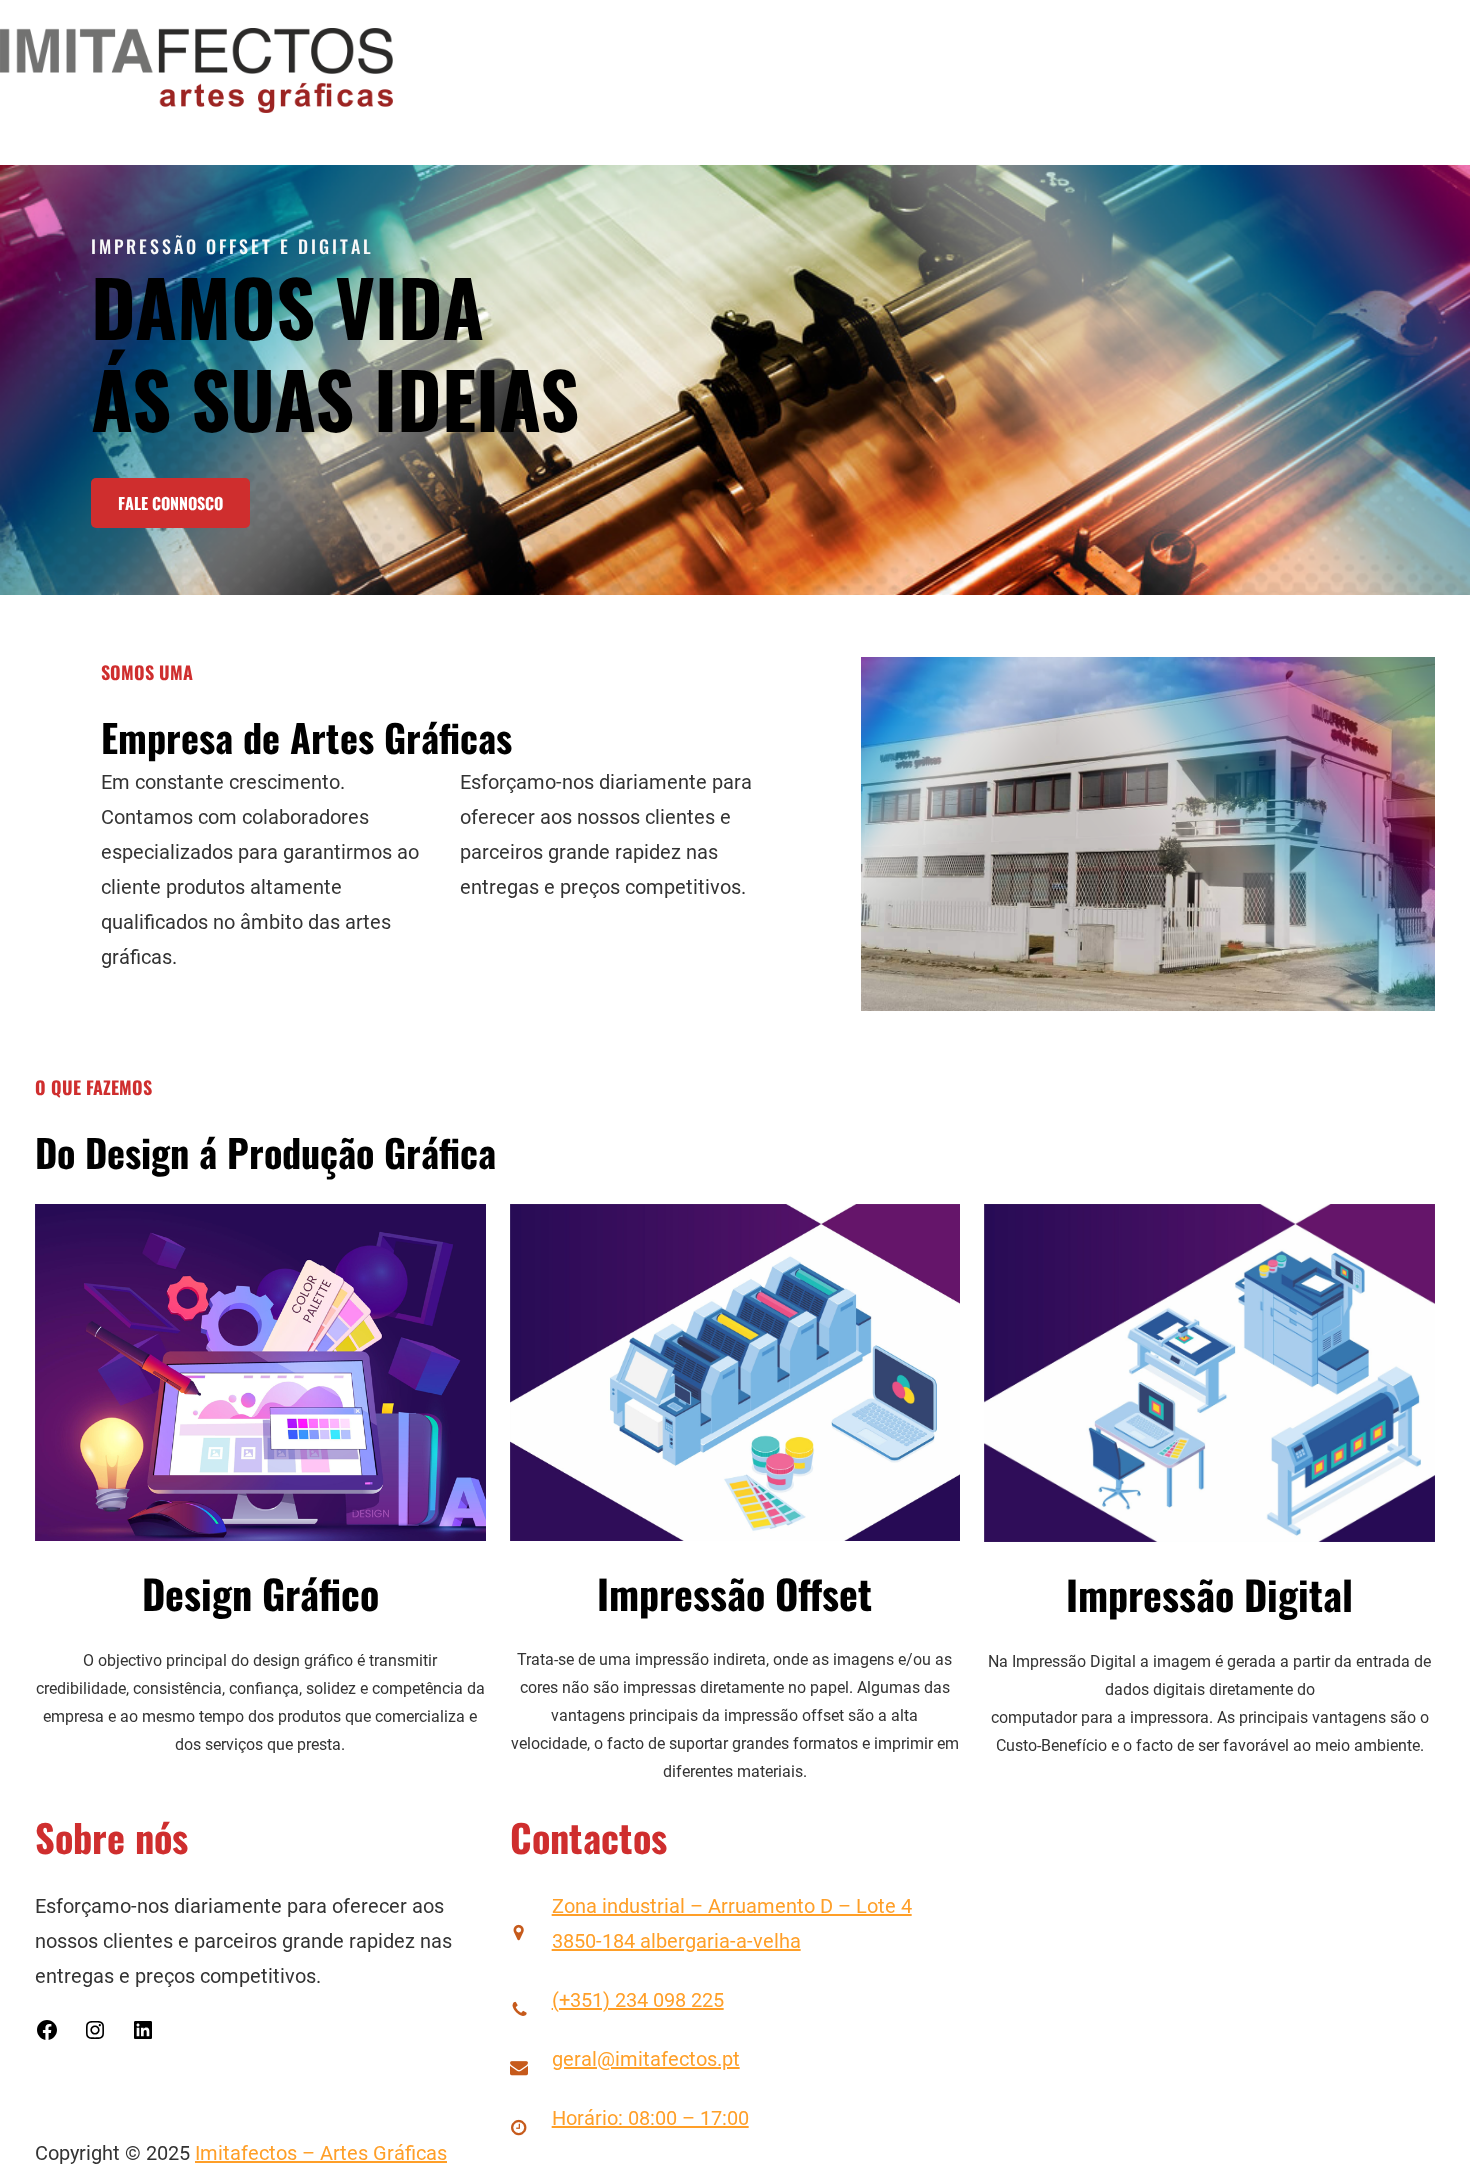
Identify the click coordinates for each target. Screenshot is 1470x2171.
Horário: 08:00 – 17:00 (650, 2118)
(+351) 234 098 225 (638, 2000)
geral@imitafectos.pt (646, 2059)
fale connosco (170, 503)
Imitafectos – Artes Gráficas (321, 2153)
